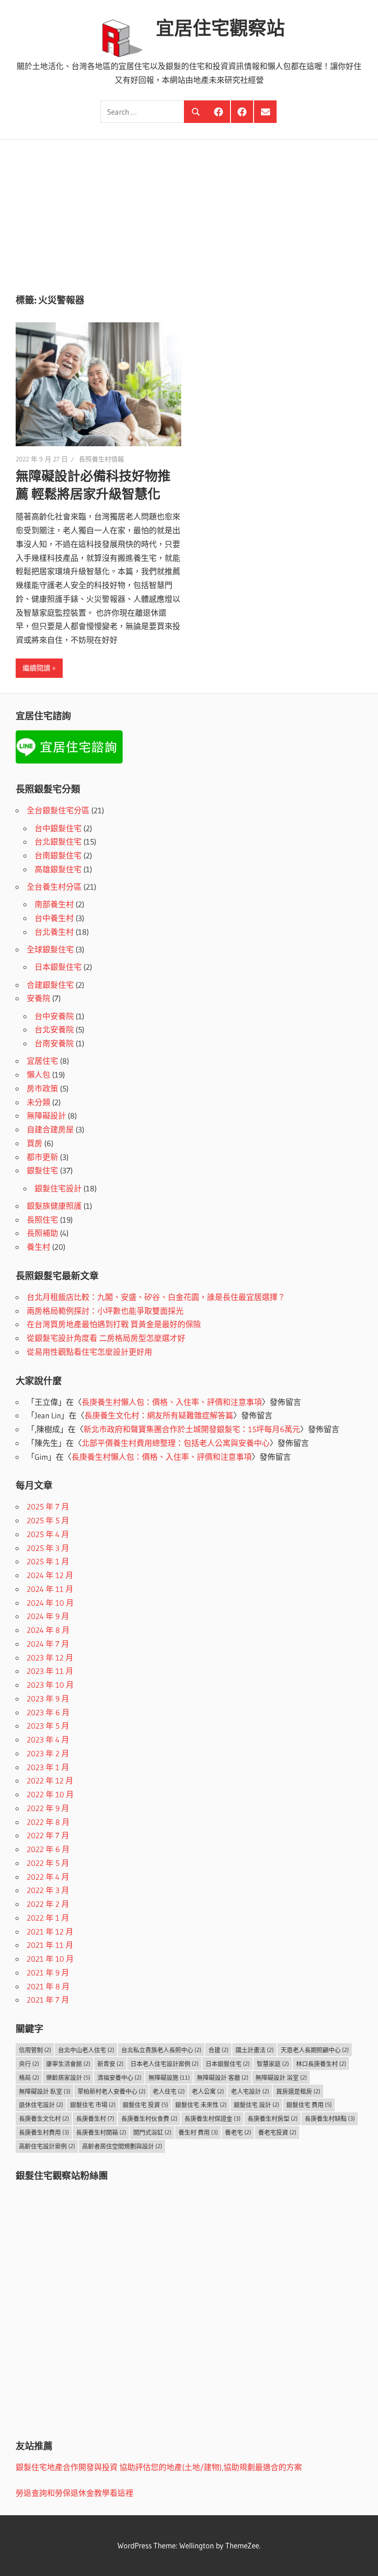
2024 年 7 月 (48, 1644)
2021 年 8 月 (48, 1986)
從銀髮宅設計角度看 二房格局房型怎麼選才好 (106, 1338)
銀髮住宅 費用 (309, 2104)
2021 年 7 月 (48, 2000)
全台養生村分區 (54, 887)
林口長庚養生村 (321, 2063)
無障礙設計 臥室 (45, 2091)
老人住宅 (169, 2091)
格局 (29, 2077)
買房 (35, 1143)
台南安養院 (54, 1043)
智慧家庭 (273, 2063)
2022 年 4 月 (48, 1877)
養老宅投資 (277, 2132)
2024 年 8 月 (48, 1630)
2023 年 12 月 (50, 1658)
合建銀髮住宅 (50, 985)
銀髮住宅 (42, 1170)
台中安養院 (54, 1016)
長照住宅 (42, 1220)
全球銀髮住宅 (50, 949)
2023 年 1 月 (48, 1767)
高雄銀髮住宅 (58, 869)
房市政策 (42, 1088)
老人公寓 (208, 2091)
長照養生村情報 (101, 459)
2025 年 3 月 (48, 1548)
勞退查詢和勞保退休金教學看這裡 (74, 2493)
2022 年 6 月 (48, 1849)
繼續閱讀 (36, 668)
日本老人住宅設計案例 (165, 2063)
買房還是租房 (298, 2091)
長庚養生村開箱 (101, 2132)
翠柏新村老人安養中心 (112, 2091)
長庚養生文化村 (44, 2118)
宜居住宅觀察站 (220, 28)
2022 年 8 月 (48, 1822)
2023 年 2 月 (48, 1753)
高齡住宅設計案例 (47, 2146)
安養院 (38, 998)
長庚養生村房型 (273, 2118)
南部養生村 (54, 904)
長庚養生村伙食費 (149, 2118)
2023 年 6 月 (48, 1712)
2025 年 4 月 (48, 1534)
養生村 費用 (198, 2132)
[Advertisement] (189, 209)
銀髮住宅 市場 (93, 2104)
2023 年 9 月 (48, 1699)
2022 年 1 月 (48, 1918)
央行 (29, 2063)
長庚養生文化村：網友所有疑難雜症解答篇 (159, 1415)
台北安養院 (54, 1029)
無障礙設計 (46, 1116)
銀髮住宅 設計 (257, 2104)
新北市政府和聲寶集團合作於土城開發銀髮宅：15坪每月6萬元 (192, 1429)
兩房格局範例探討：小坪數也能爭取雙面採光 (105, 1311)
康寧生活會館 (68, 2063)
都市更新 (42, 1157)
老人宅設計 (250, 2091)
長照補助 (42, 1233)
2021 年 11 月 (50, 1945)
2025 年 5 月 (48, 1520)
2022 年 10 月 (50, 1794)
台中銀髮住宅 (58, 828)
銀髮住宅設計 (58, 1188)
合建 (219, 2050)
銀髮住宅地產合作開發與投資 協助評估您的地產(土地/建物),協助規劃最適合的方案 (159, 2467)
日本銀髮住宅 (58, 967)
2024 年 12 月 (50, 1575)
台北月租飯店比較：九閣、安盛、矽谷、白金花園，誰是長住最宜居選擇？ (156, 1297)
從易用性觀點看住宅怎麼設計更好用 (89, 1352)
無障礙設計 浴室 (281, 2077)
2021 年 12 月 (50, 1932)
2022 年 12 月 (50, 1780)
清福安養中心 (119, 2077)
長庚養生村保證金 (213, 2118)
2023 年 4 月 (48, 1740)
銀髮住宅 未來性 (201, 2104)
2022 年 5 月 (48, 1863)
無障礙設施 (169, 2077)
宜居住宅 (42, 1061)
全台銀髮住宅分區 (58, 810)
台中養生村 (54, 918)
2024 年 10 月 (50, 1603)
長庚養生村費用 (44, 2132)
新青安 (110, 2063)
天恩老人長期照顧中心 (315, 2050)
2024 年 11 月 (50, 1589)
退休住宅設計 (41, 2104)
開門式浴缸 (152, 2132)
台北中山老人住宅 (86, 2050)
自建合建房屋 (50, 1129)
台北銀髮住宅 (58, 842)
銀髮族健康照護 (54, 1206)
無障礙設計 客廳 (223, 2077)
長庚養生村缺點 (330, 2118)
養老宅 (238, 2132)
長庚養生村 (95, 2118)
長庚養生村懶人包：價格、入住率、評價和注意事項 (172, 1402)
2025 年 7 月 (48, 1507)
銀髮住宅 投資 (145, 2104)
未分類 (38, 1102)
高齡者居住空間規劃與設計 (122, 2146)
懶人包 (38, 1075)
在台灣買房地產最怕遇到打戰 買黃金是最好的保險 (114, 1324)
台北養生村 (54, 932)
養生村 (38, 1247)
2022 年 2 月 (48, 1904)
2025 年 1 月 (48, 1561)
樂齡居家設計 (68, 2077)
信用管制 (35, 2050)
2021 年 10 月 (50, 1959)
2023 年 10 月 (50, 1685)
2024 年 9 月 (48, 1616)
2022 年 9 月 (48, 1808)
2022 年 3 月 (48, 1890)
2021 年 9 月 (48, 1973)
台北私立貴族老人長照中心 (161, 2050)
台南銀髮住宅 (58, 855)
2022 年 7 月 (48, 1835)
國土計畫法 (255, 2050)
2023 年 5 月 (48, 1726)
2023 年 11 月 (50, 1671)
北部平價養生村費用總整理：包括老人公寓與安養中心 (176, 1443)
